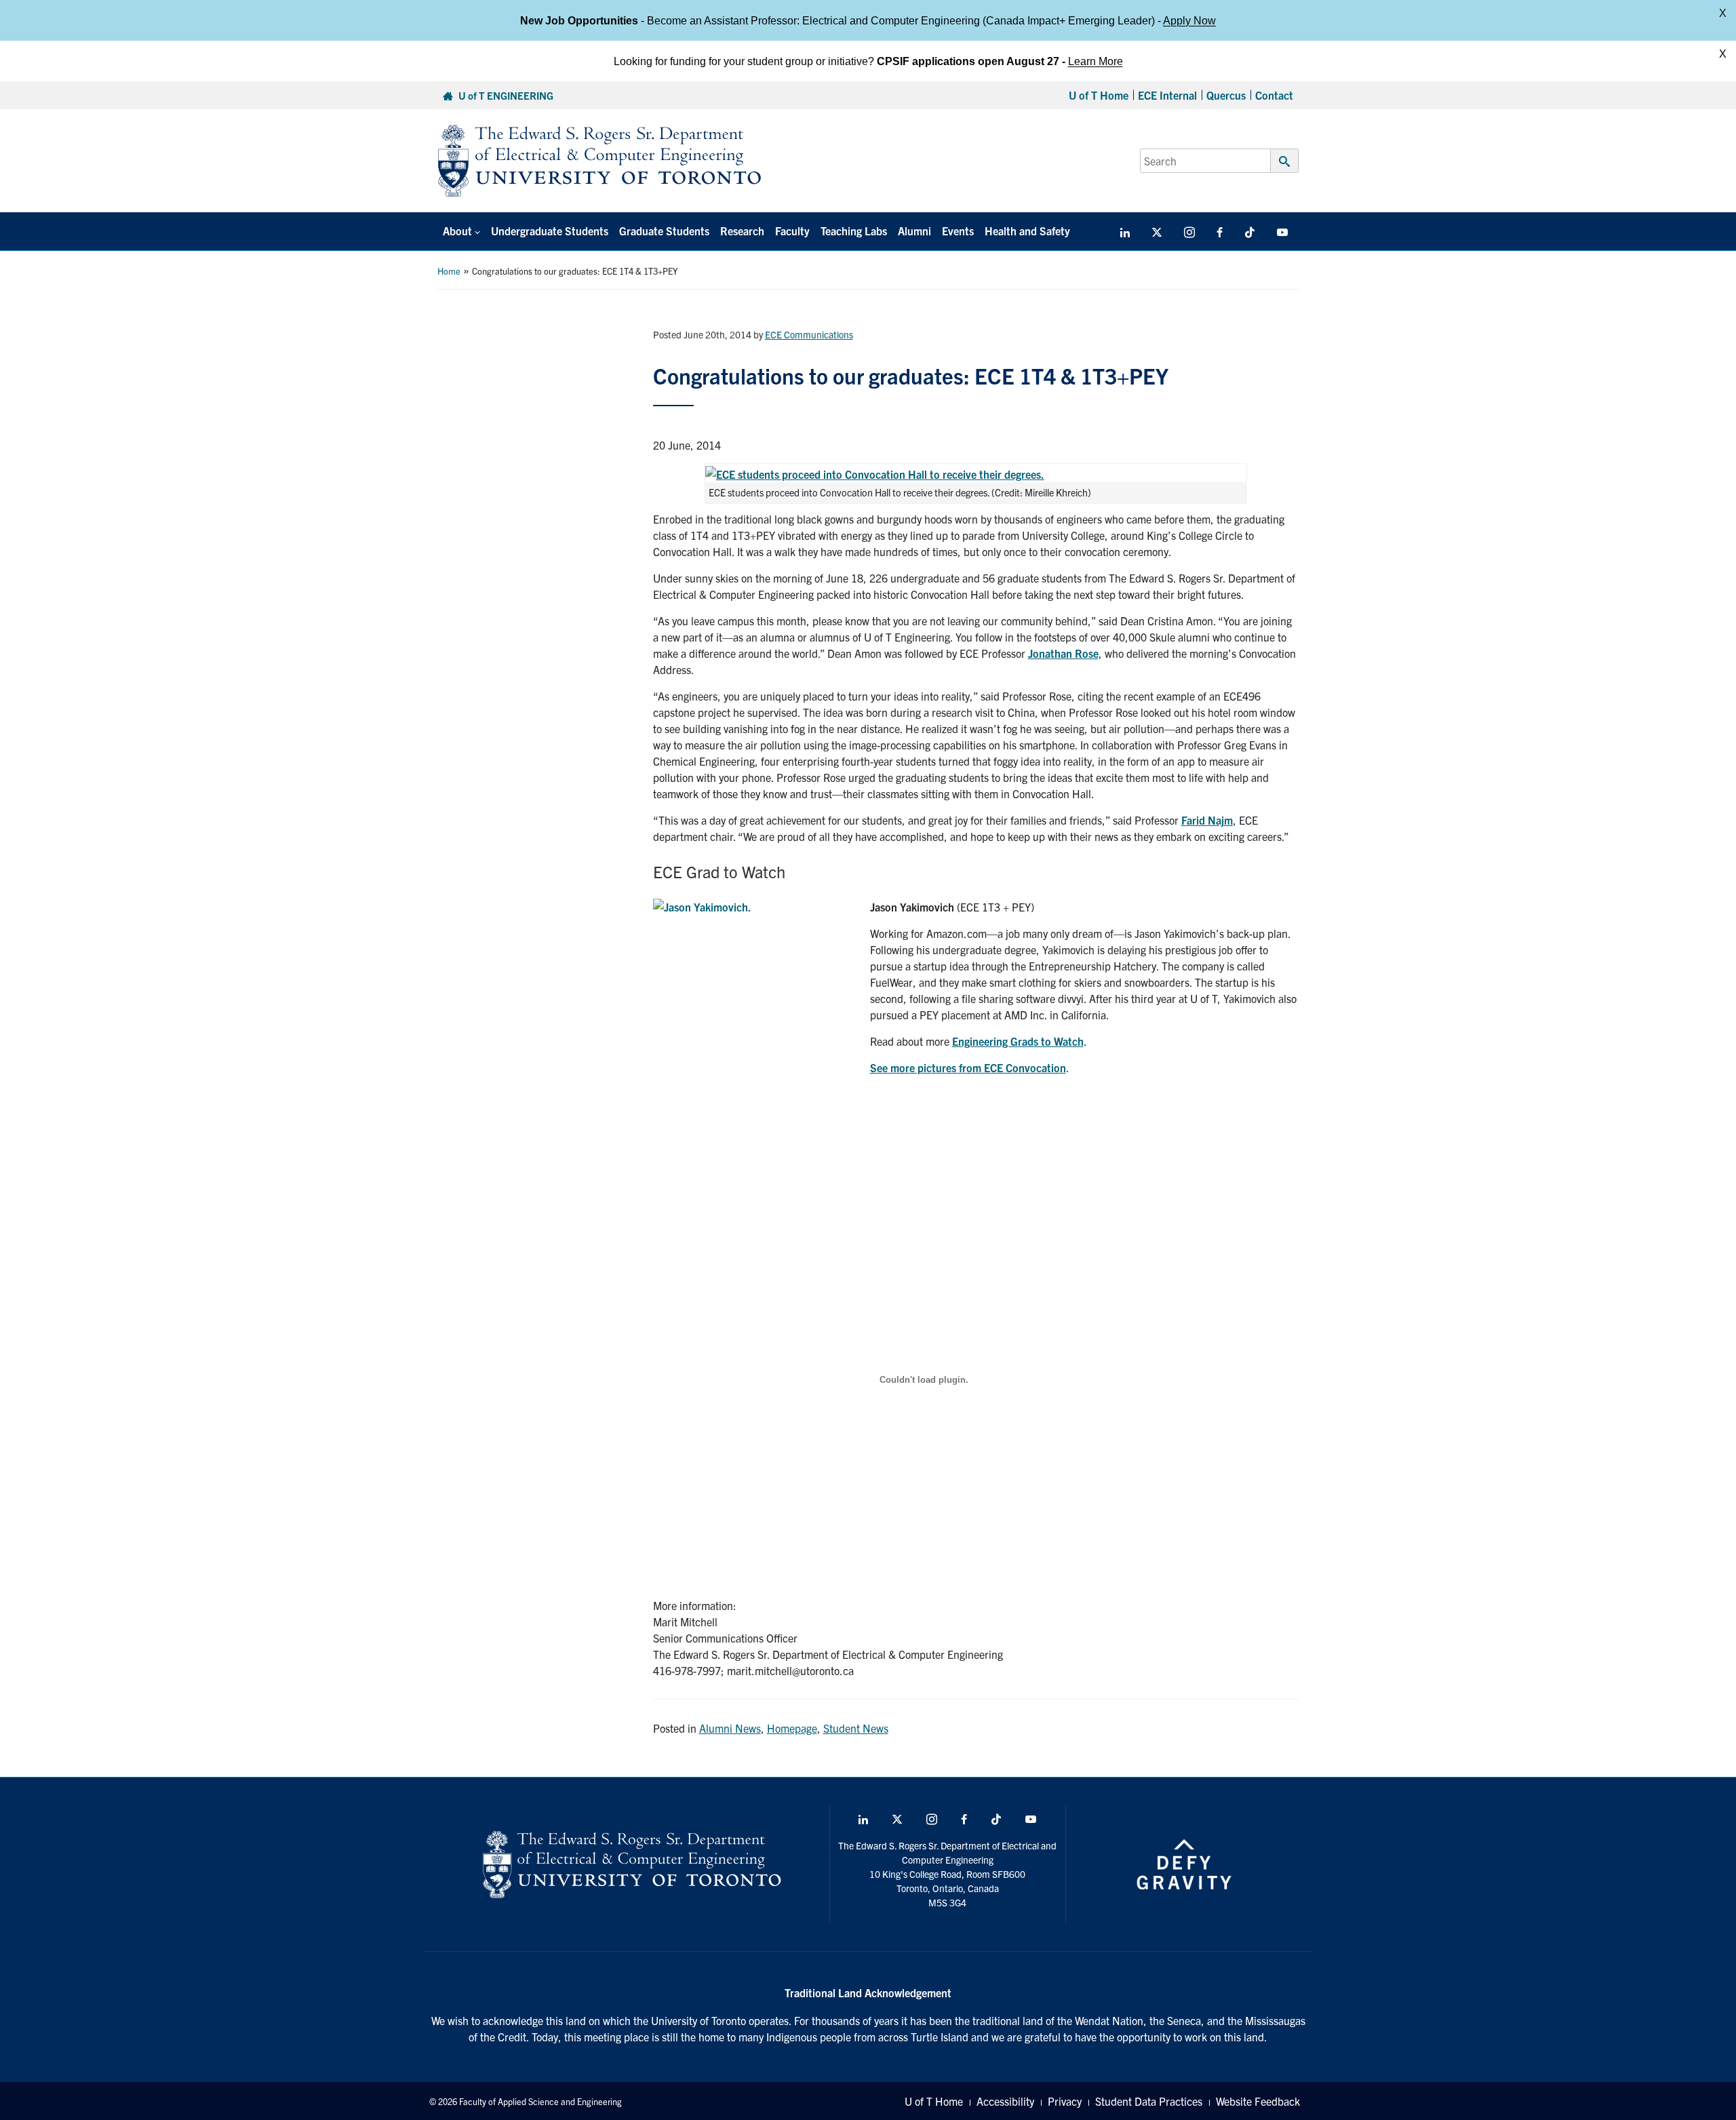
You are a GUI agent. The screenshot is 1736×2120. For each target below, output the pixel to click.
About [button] (457, 231)
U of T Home (1099, 95)
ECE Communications (809, 334)
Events (958, 231)
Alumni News (730, 1728)
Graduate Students (664, 231)
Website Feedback (1258, 2101)
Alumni (914, 231)
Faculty (792, 231)
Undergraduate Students (550, 231)
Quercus (1226, 95)
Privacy (1065, 2101)
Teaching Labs (854, 231)
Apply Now (1189, 20)
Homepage (792, 1728)
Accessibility (1005, 2101)
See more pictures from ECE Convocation (968, 1067)
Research (742, 231)
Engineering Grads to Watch (1018, 1041)
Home (449, 271)
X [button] (1723, 13)
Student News (856, 1728)
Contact (1274, 95)
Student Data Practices (1149, 2101)
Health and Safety (1027, 231)
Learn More (1096, 61)
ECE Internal (1167, 95)
